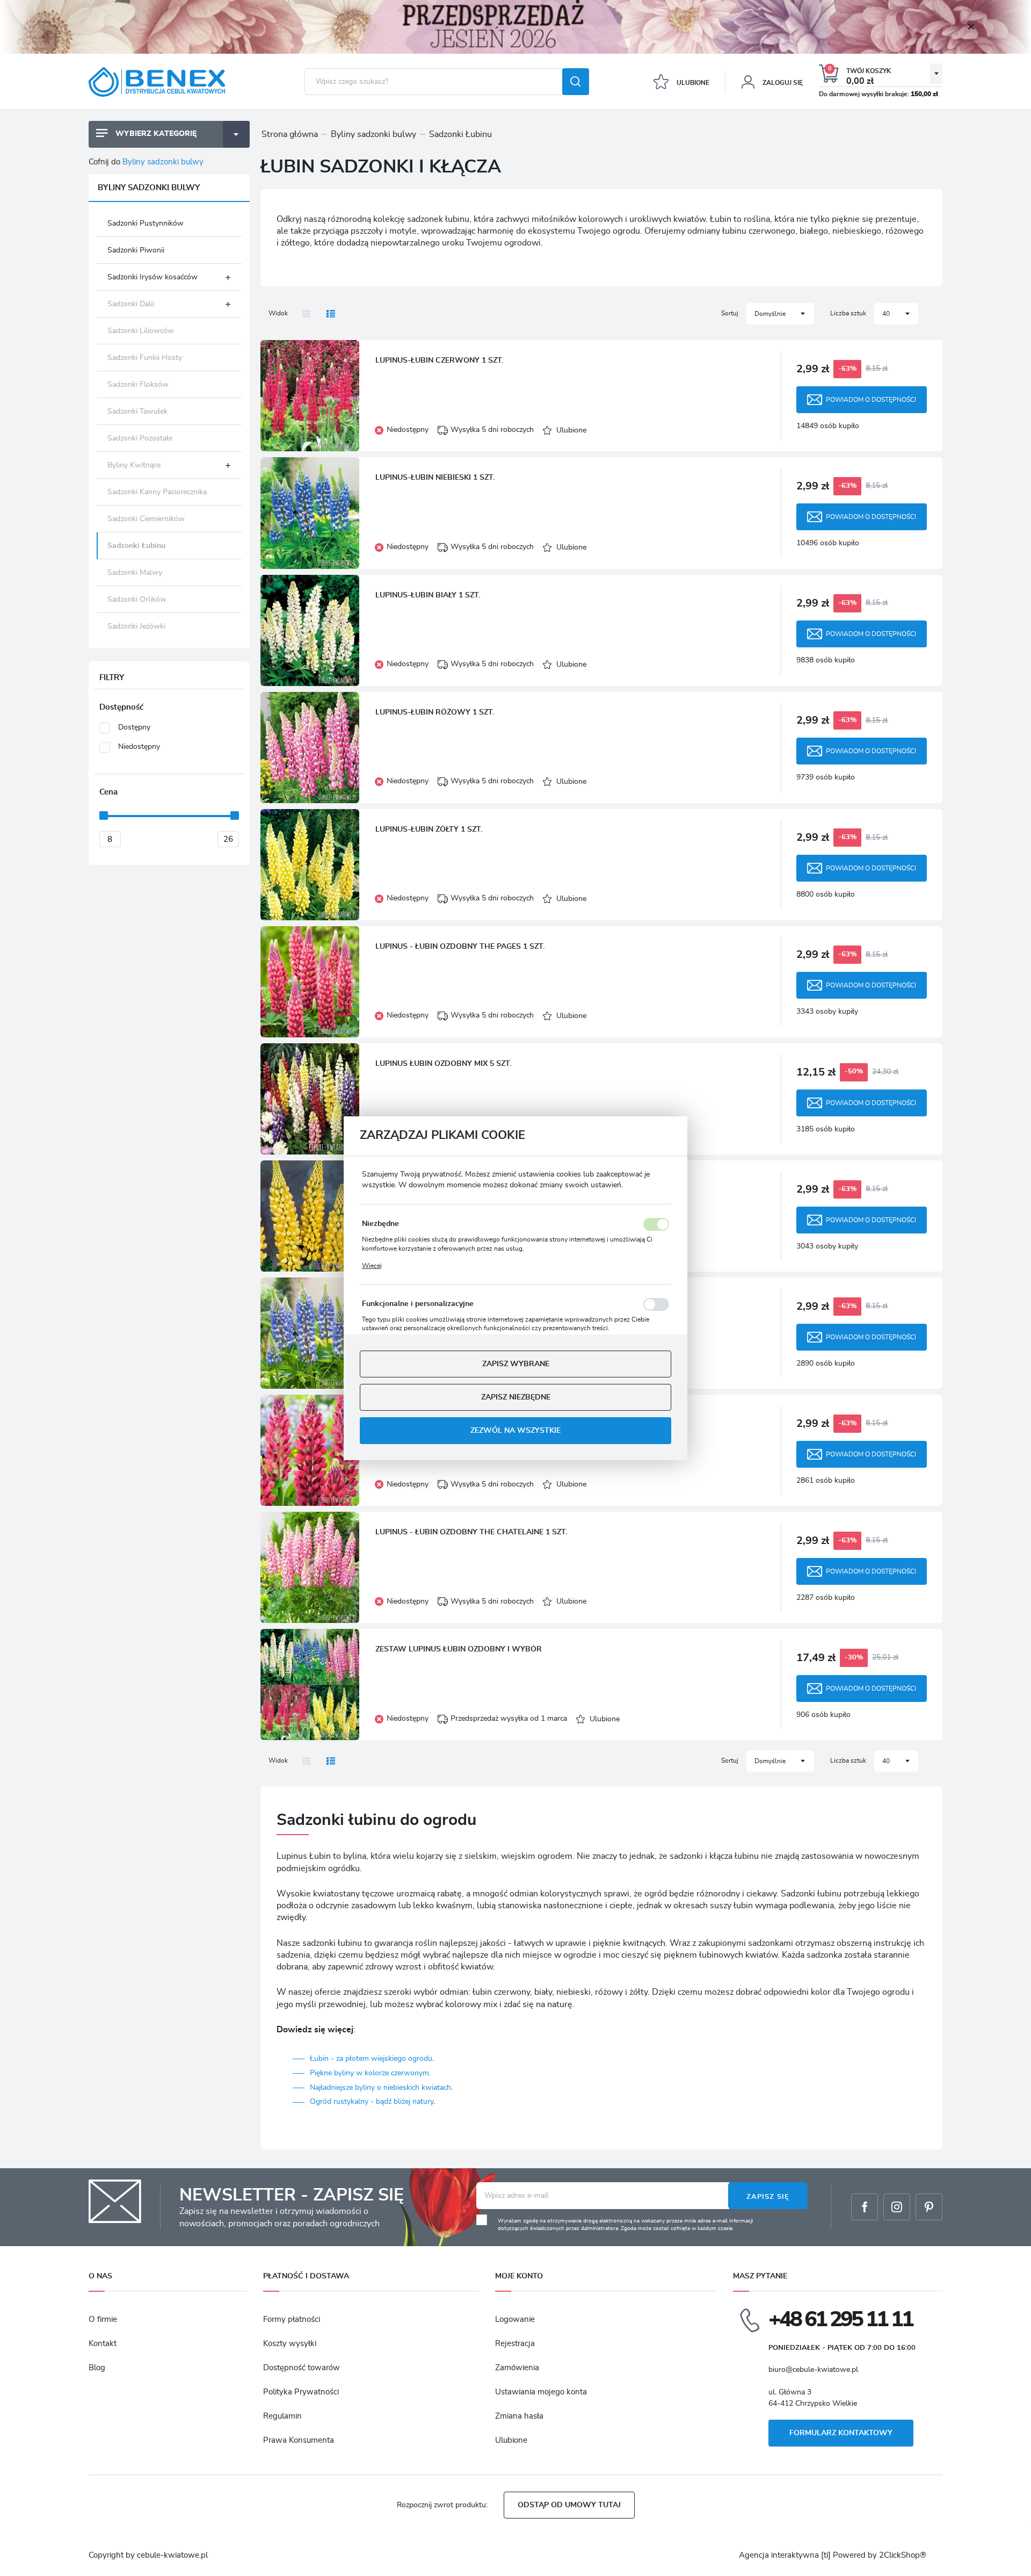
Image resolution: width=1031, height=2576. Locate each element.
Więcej (372, 1265)
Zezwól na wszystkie (515, 1430)
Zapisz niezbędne (516, 1397)
